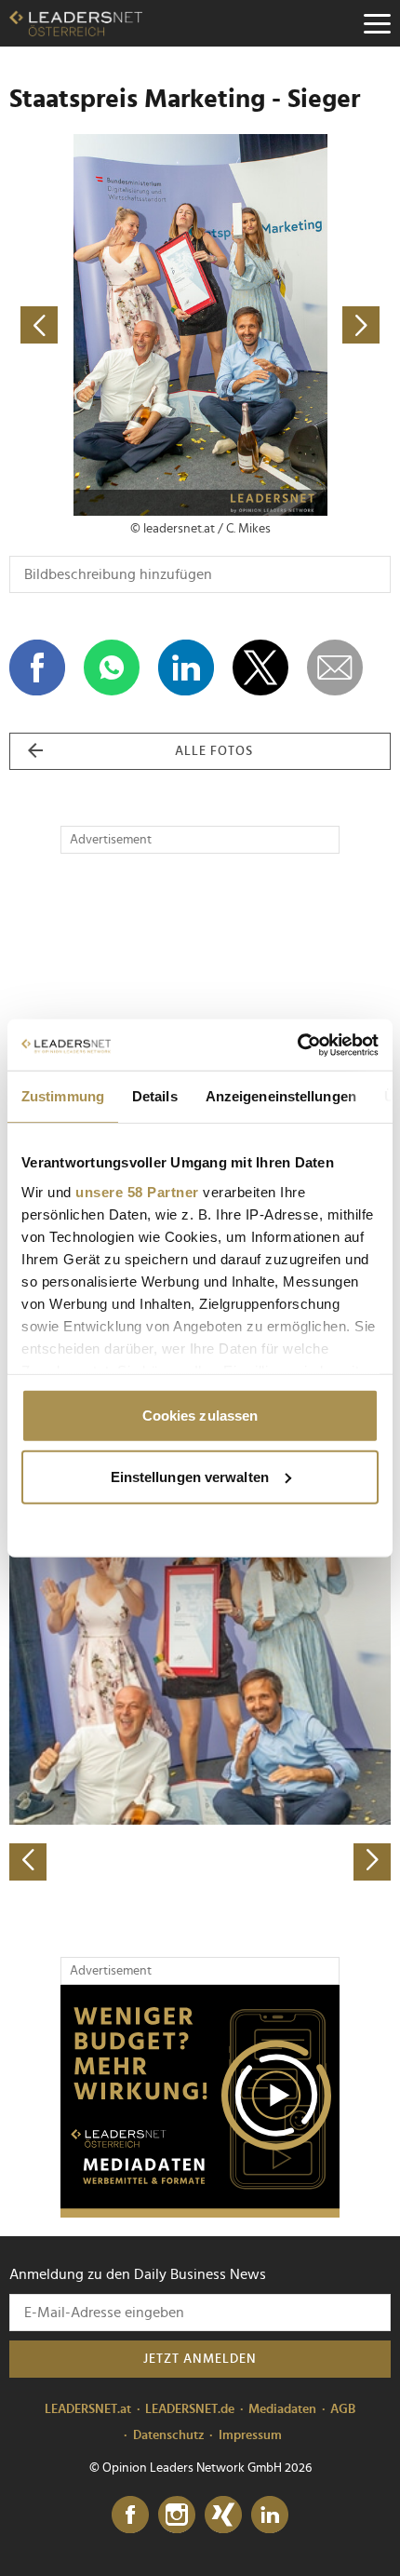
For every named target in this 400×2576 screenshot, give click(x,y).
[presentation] (28, 1862)
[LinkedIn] (270, 2515)
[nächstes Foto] (295, 325)
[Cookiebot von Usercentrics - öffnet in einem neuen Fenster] (297, 1045)
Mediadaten (282, 2409)
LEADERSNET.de (190, 2409)
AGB (343, 2409)
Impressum (250, 2435)
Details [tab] (155, 1096)
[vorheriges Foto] (105, 325)
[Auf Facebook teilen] (37, 668)
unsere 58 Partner (137, 1191)
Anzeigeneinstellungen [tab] (281, 1096)
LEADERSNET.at (88, 2409)
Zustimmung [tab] (63, 1096)
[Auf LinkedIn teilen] (186, 668)
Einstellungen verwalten (190, 1476)
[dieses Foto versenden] (335, 668)
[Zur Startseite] (76, 23)
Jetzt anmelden (200, 2359)
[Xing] (223, 2515)
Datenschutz (169, 2435)
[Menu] (377, 23)
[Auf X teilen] (260, 668)
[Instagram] (177, 2515)
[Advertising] (200, 2101)
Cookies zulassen (200, 1416)
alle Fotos (214, 751)
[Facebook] (130, 2515)
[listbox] (200, 1694)
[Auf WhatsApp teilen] (112, 668)
